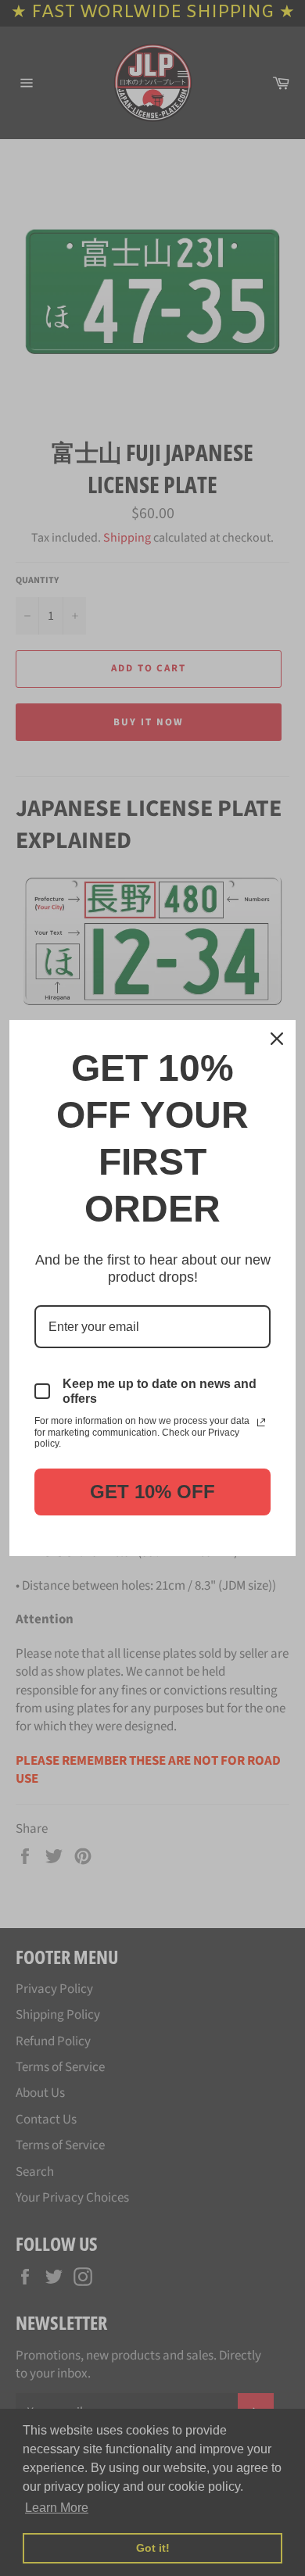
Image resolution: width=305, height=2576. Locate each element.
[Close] (277, 1039)
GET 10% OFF (152, 1492)
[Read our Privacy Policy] (261, 1422)
